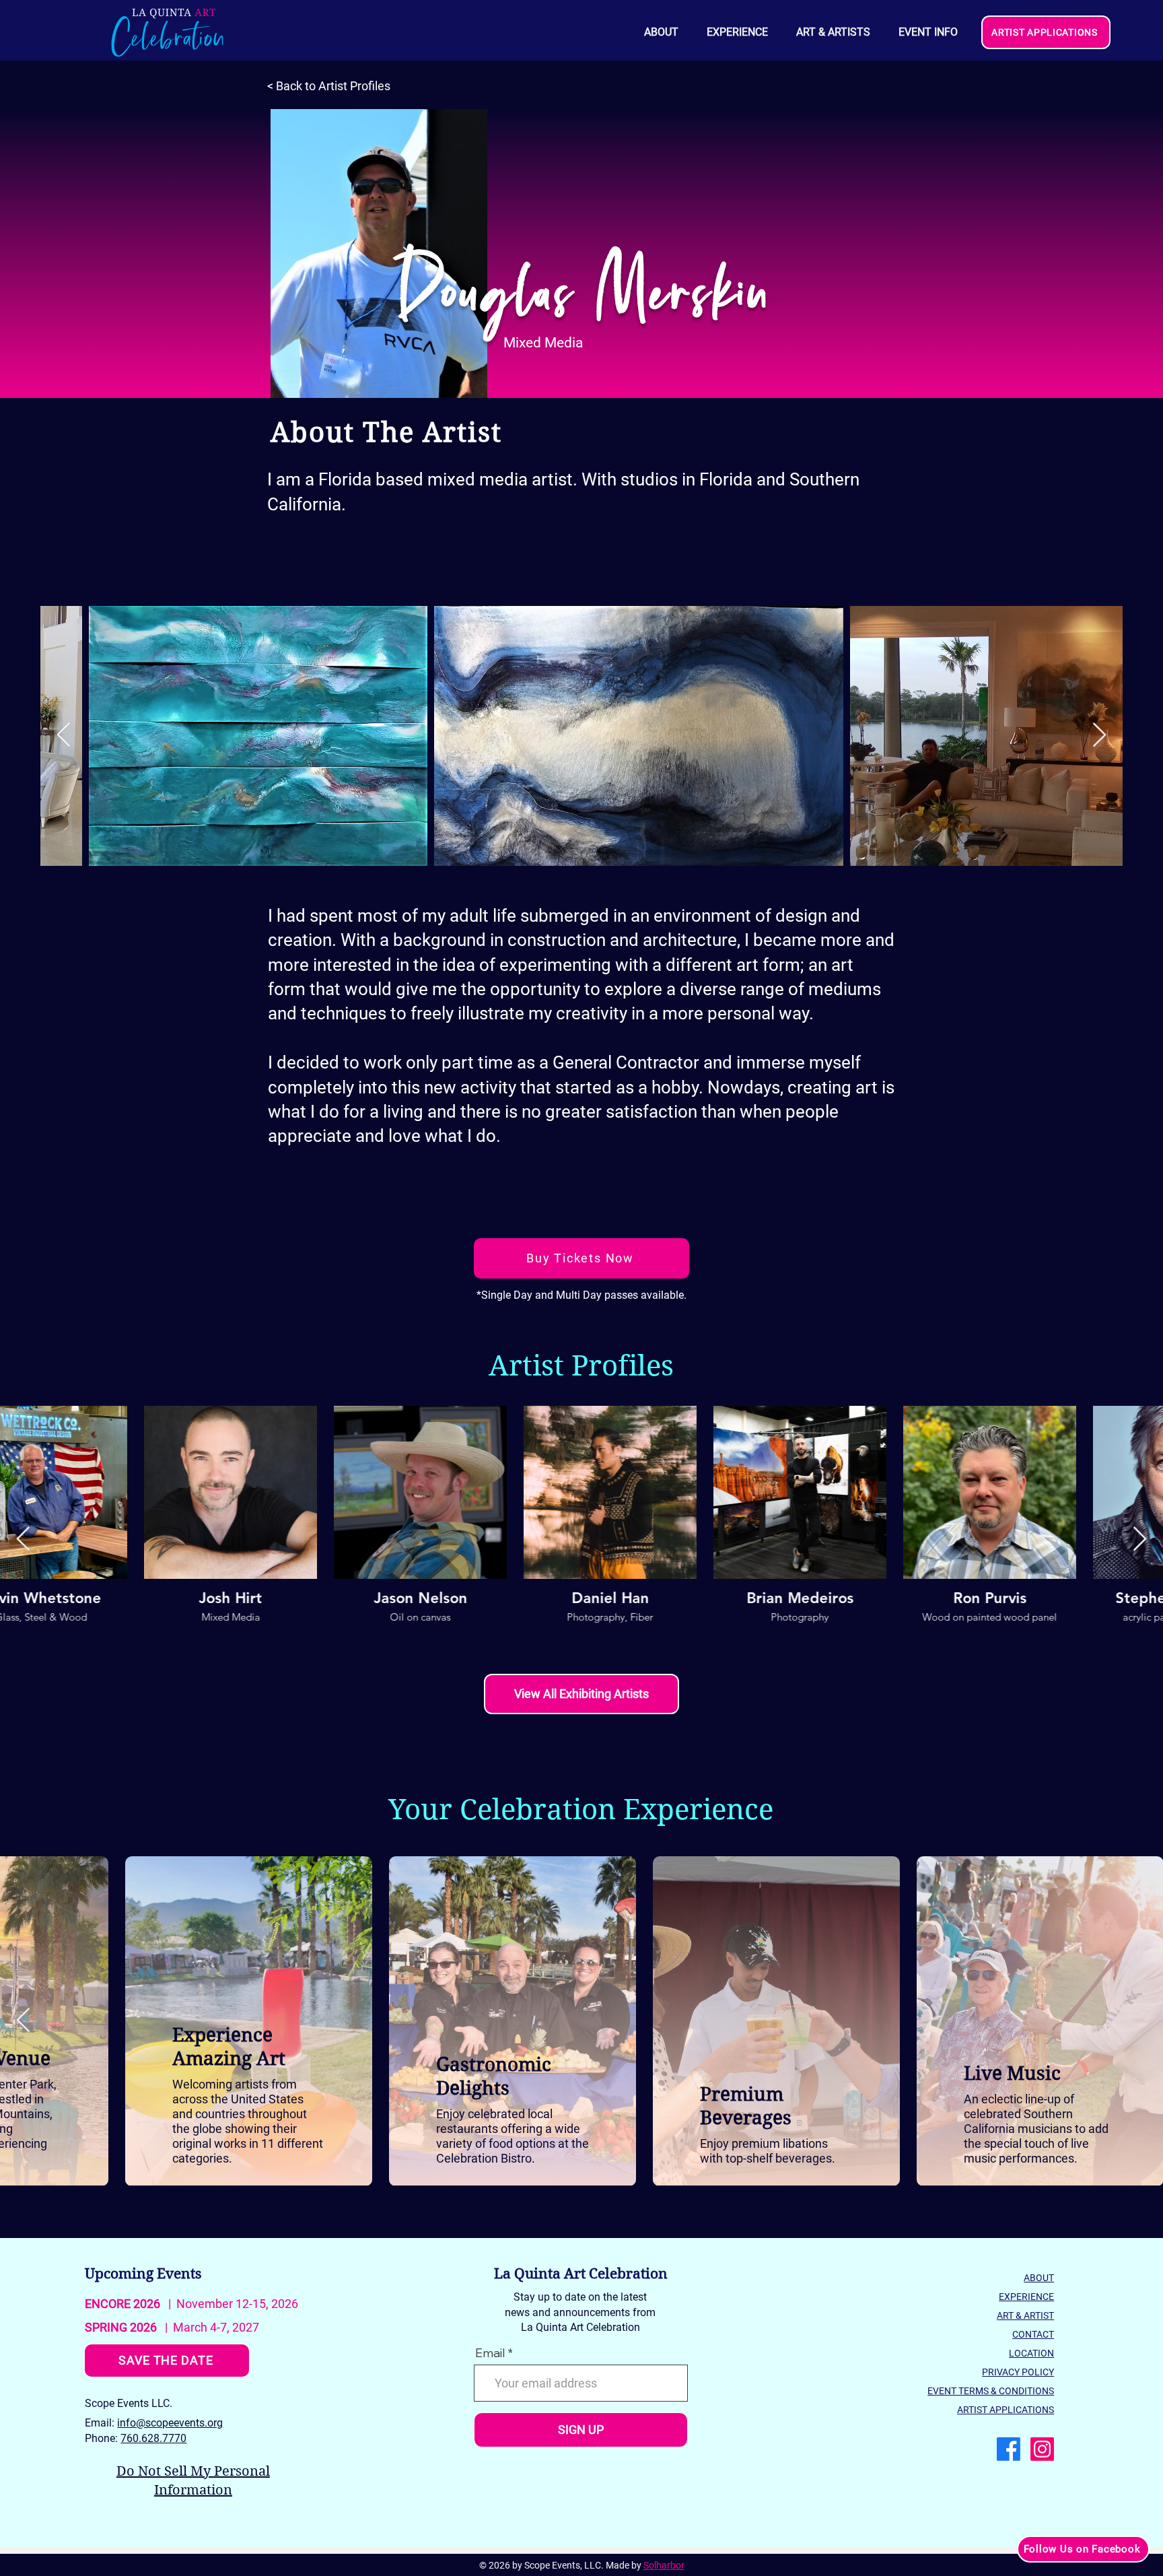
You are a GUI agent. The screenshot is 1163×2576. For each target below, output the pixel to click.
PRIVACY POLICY (1018, 2372)
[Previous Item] (64, 736)
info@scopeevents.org (170, 2423)
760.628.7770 (153, 2438)
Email (490, 2353)
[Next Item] (1099, 736)
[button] (927, 32)
